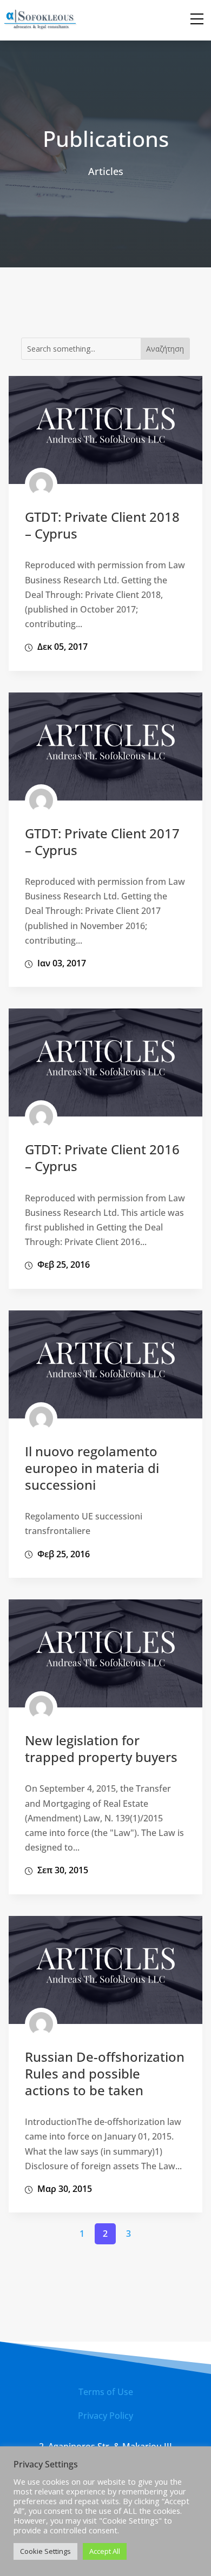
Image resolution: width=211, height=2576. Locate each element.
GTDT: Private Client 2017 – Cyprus (102, 842)
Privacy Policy (105, 2416)
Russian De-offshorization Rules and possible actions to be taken (105, 2073)
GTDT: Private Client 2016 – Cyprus (102, 1158)
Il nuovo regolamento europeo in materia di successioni (92, 1468)
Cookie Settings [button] (45, 2551)
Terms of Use (106, 2392)
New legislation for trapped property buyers (101, 1748)
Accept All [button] (105, 2551)
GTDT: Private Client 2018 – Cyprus (102, 525)
